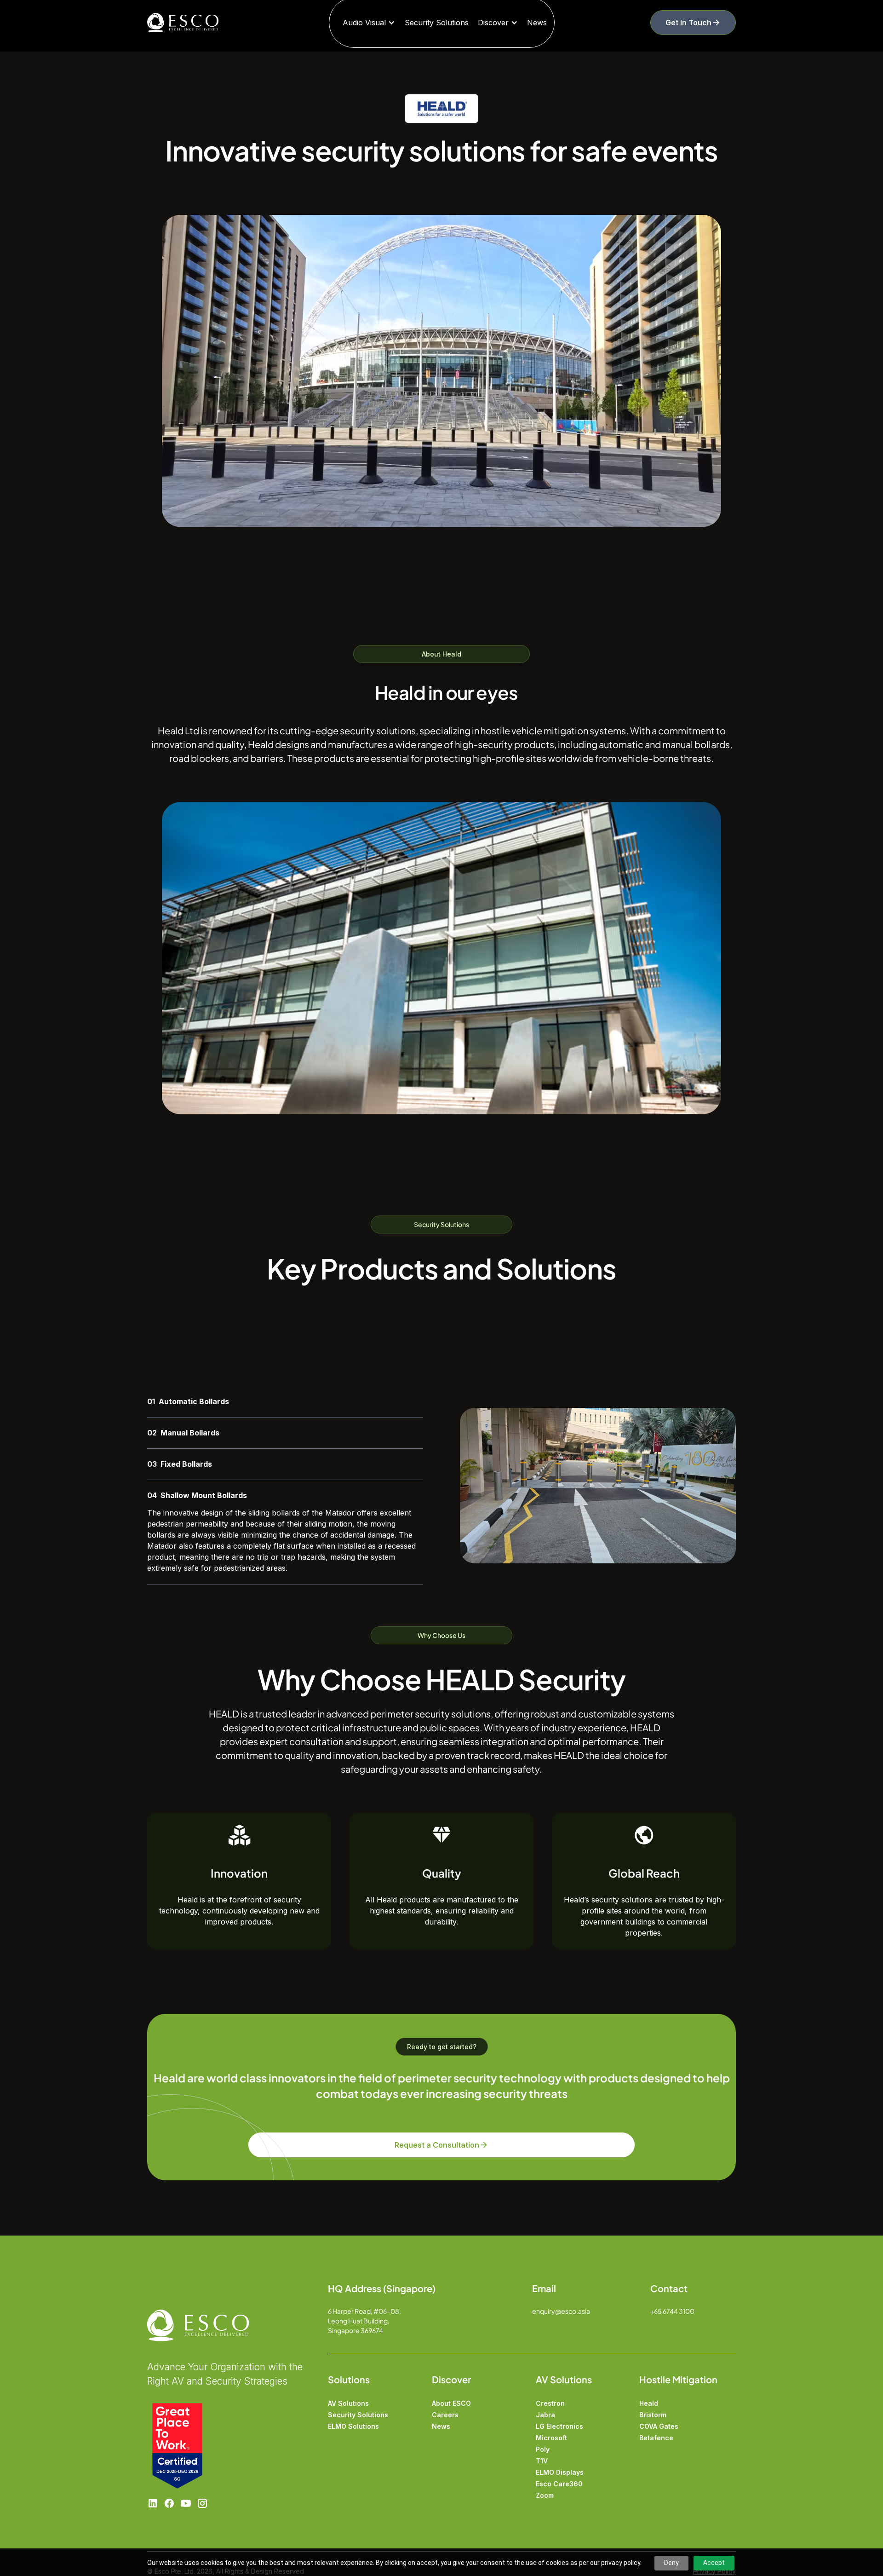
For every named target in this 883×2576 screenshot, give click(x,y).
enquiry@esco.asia (561, 2311)
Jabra (545, 2415)
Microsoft (551, 2438)
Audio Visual (364, 23)
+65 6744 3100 (672, 2311)
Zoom (545, 2495)
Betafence (656, 2438)
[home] (201, 23)
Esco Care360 (559, 2484)
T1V (542, 2461)
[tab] (285, 1402)
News (537, 23)
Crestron (550, 2403)
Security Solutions (437, 23)
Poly (543, 2449)
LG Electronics (559, 2426)
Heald (649, 2403)
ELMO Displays (560, 2472)
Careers (445, 2415)
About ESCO (451, 2403)
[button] (369, 23)
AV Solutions (348, 2403)
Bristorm (653, 2415)
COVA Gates (659, 2426)
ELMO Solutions (353, 2426)
